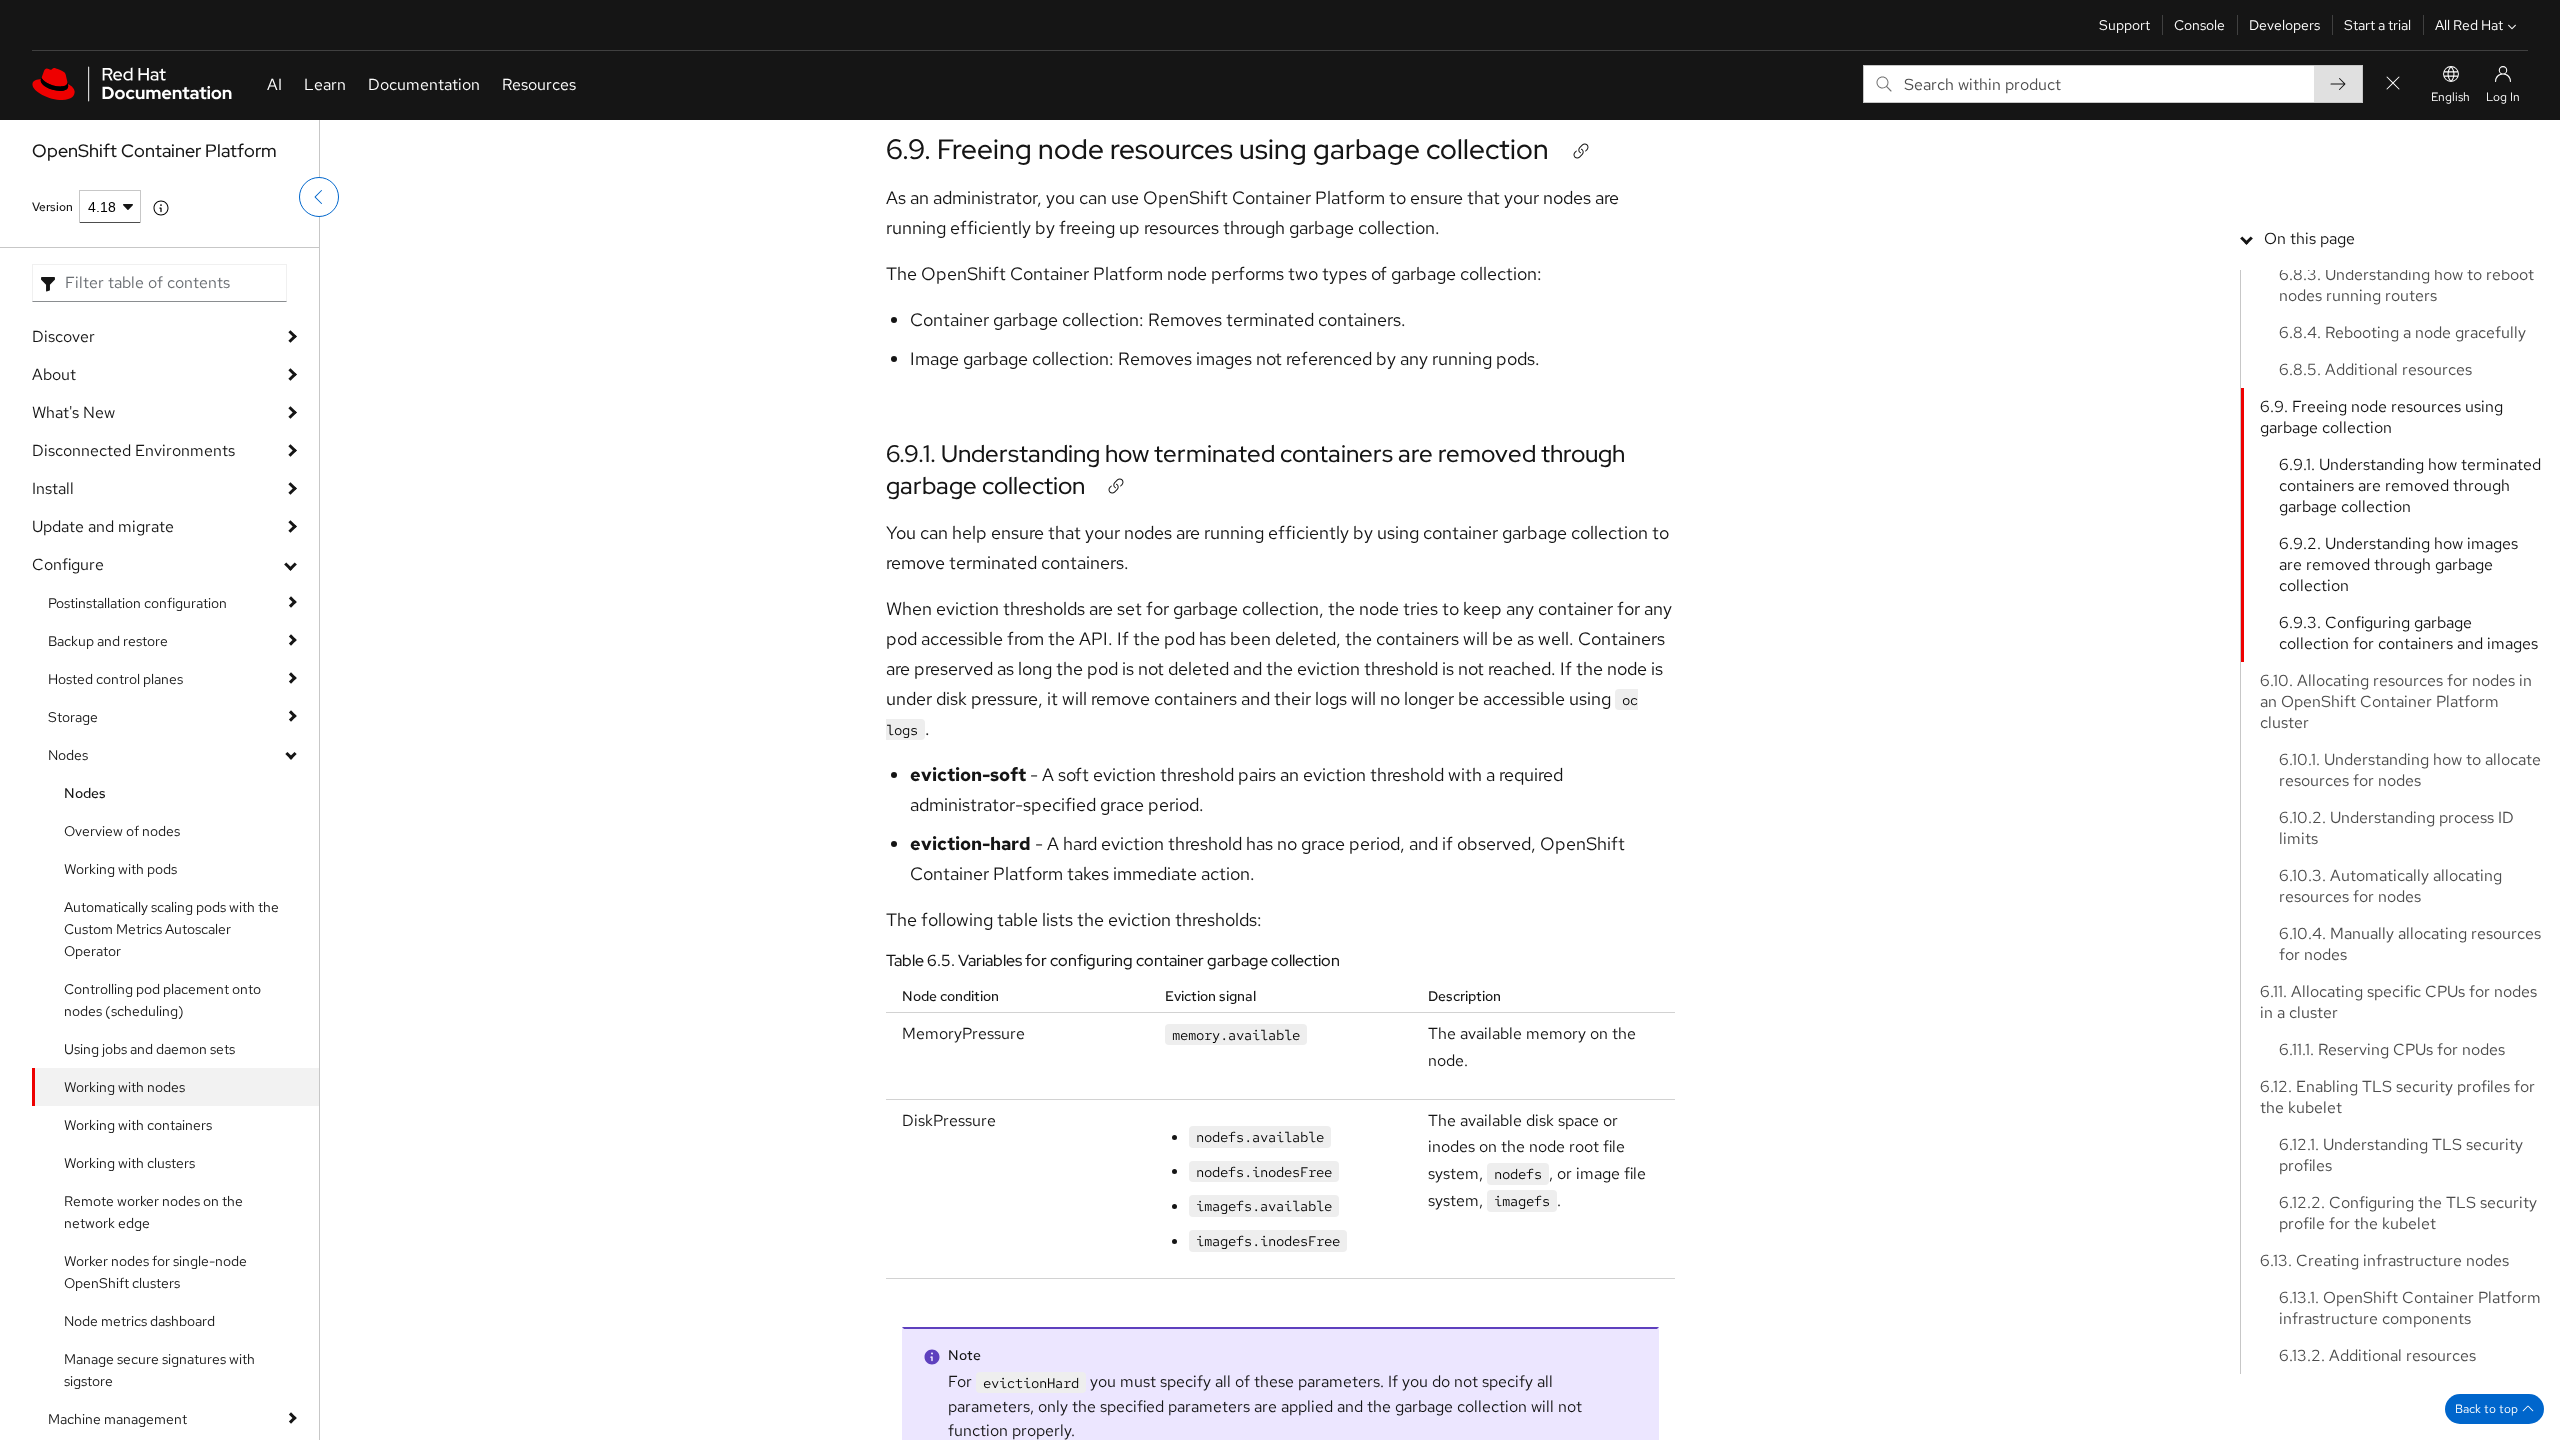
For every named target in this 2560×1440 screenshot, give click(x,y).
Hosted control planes (115, 679)
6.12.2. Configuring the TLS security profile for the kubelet (2408, 1213)
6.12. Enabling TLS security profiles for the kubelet (2397, 1097)
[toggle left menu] (319, 197)
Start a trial (2377, 25)
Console (2199, 25)
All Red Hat (2469, 25)
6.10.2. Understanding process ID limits (2396, 828)
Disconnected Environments (133, 450)
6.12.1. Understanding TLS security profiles (2401, 1155)
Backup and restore (108, 641)
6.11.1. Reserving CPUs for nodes (2392, 1049)
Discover (63, 336)
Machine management (117, 1419)
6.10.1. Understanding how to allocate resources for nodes (2410, 770)
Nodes (68, 755)
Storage (73, 717)
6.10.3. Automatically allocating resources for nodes (2390, 886)
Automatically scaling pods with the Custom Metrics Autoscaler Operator (171, 929)
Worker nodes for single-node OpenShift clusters (155, 1272)
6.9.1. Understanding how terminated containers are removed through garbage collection (2410, 485)
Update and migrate (103, 526)
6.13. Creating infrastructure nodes (2384, 1260)
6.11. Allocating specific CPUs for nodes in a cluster (2398, 1002)
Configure (68, 564)
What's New (73, 412)
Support (2124, 25)
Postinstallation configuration (137, 603)
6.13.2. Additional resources (2377, 1355)
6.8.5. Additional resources (2375, 369)
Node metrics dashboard (139, 1321)
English (2450, 97)
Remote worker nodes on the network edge (153, 1212)
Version (52, 207)
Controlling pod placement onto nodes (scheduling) (162, 1000)
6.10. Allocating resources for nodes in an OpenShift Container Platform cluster (2396, 701)
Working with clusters (129, 1163)
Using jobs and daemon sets (149, 1049)
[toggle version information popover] (161, 208)
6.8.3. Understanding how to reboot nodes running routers (2406, 285)
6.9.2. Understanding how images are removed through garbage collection (2398, 564)
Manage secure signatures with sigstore (159, 1370)
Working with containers (138, 1125)
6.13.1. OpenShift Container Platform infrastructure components (2410, 1308)
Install (53, 488)
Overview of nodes (122, 831)
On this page (2309, 238)
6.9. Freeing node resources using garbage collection (1217, 149)
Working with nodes (124, 1087)
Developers (2284, 25)
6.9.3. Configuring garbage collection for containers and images (2408, 633)
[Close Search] (2393, 84)
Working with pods (120, 869)
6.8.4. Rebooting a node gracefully (2402, 332)
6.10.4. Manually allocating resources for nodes (2410, 944)
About (54, 374)
